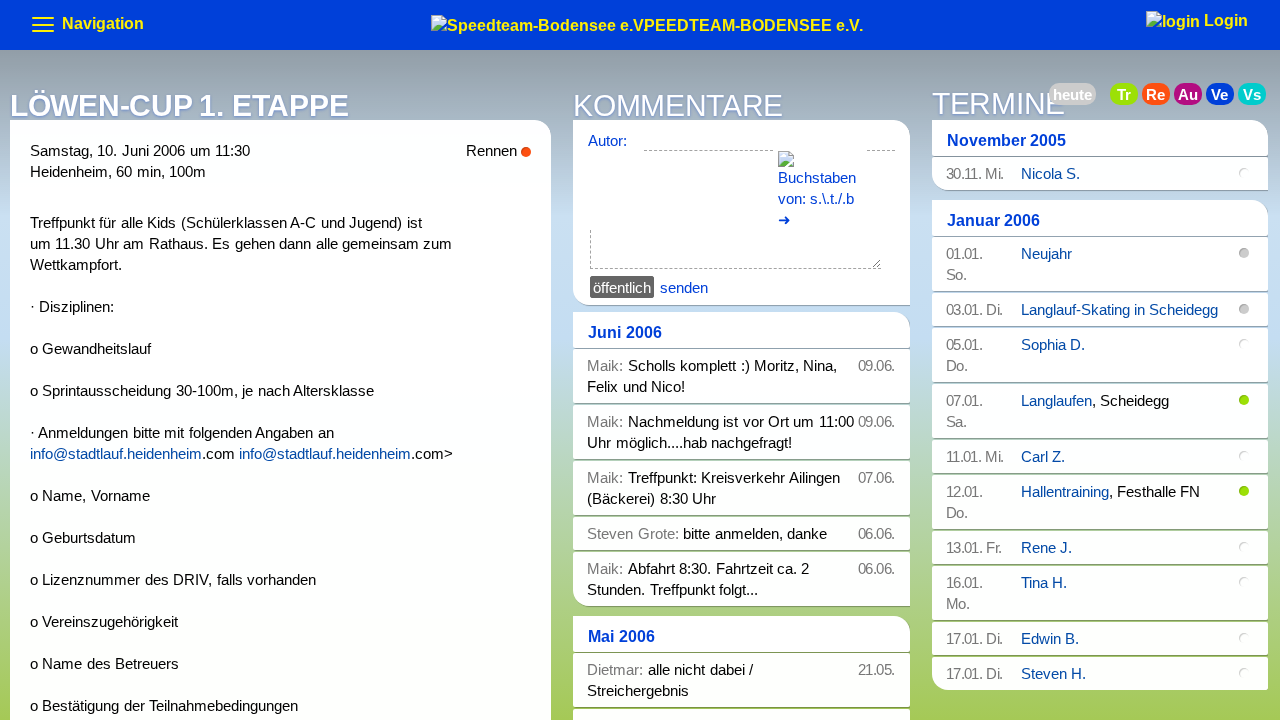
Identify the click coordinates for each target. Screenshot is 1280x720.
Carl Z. (1043, 456)
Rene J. (1046, 547)
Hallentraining (1065, 491)
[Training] (1130, 97)
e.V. (753, 23)
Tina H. (1044, 582)
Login (1224, 20)
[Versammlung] (1258, 97)
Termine (998, 105)
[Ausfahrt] (1194, 97)
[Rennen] (1162, 97)
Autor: (607, 140)
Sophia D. (1053, 344)
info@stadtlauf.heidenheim (116, 453)
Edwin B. (1050, 638)
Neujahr (1046, 253)
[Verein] (1226, 97)
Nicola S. (1050, 173)
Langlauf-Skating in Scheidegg (1120, 309)
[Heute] (1098, 97)
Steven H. (1053, 673)
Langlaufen (1056, 400)
